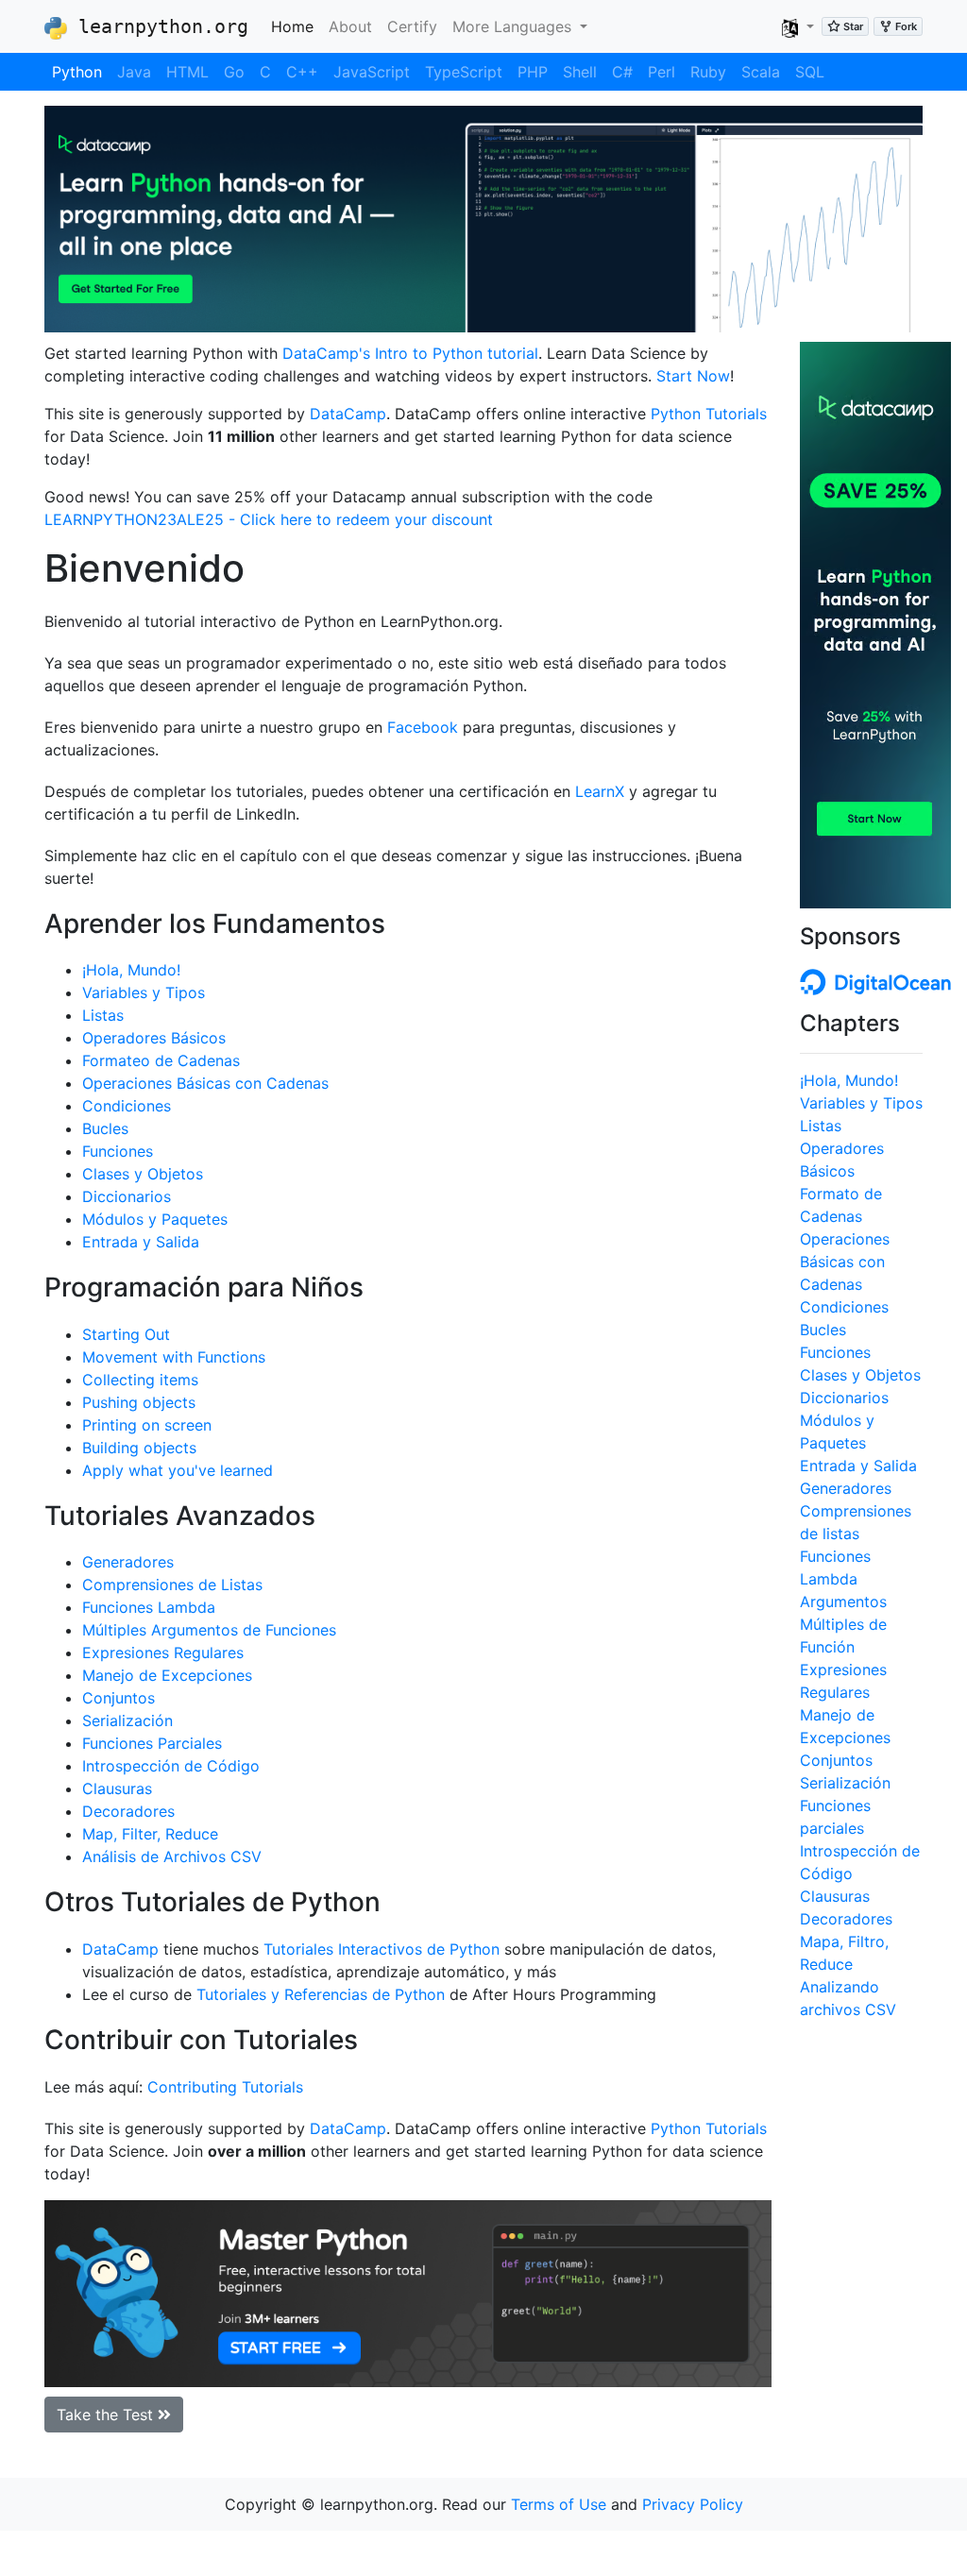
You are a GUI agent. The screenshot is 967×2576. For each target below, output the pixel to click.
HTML (187, 72)
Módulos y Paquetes (155, 1219)
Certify (412, 26)
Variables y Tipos (144, 992)
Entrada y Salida (141, 1242)
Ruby (708, 72)
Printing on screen (147, 1425)
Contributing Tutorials (225, 2087)
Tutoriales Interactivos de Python (382, 1949)
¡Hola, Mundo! (131, 970)
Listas (103, 1015)
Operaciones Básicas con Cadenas (205, 1083)
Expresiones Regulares (163, 1652)
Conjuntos (119, 1698)
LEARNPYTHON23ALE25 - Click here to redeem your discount (269, 519)
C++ (302, 72)
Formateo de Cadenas (161, 1060)
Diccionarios (127, 1196)
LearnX (600, 791)
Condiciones (127, 1106)
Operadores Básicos (154, 1038)
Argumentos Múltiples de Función (843, 1624)
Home (296, 26)
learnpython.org (158, 26)
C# (622, 72)
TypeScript (464, 72)
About (350, 26)
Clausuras (117, 1788)
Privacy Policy (693, 2504)
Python (77, 72)
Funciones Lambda (149, 1607)
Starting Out (126, 1334)
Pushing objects (139, 1402)
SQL (810, 72)
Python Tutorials (709, 414)
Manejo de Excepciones (167, 1675)
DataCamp (348, 414)
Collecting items (140, 1380)
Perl (662, 72)
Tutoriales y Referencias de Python (321, 1994)
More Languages (514, 26)
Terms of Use (559, 2504)
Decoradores (128, 1811)
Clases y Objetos (143, 1174)
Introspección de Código (171, 1766)
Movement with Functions (174, 1357)
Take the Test (107, 2415)
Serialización (127, 1720)
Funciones (118, 1151)
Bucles (105, 1128)
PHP (533, 72)
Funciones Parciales (152, 1743)
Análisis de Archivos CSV (172, 1856)
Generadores (128, 1562)
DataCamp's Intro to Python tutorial (410, 353)
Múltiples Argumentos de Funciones (209, 1630)
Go (234, 72)
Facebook (423, 727)
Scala (761, 72)
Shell (580, 72)
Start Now (693, 376)
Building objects (139, 1448)
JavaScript (372, 72)
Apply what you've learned (178, 1470)
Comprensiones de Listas (172, 1585)
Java (134, 72)
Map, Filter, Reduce (150, 1834)
